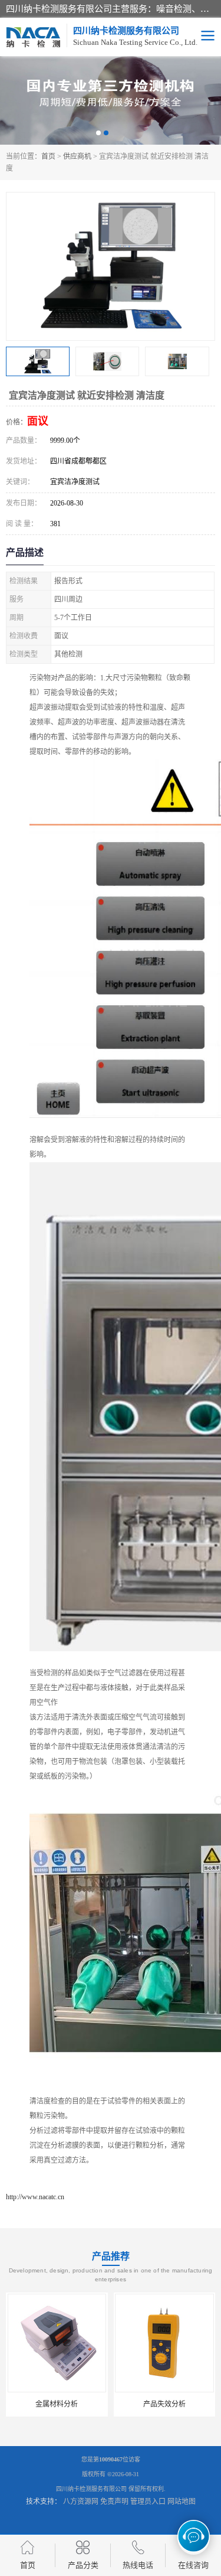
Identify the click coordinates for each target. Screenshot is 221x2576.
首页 (48, 156)
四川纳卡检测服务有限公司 (91, 2489)
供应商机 (77, 156)
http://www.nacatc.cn (35, 2197)
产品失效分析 (57, 2404)
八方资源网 (81, 2502)
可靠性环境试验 (164, 2404)
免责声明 (114, 2502)
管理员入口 (148, 2502)
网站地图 (182, 2502)
